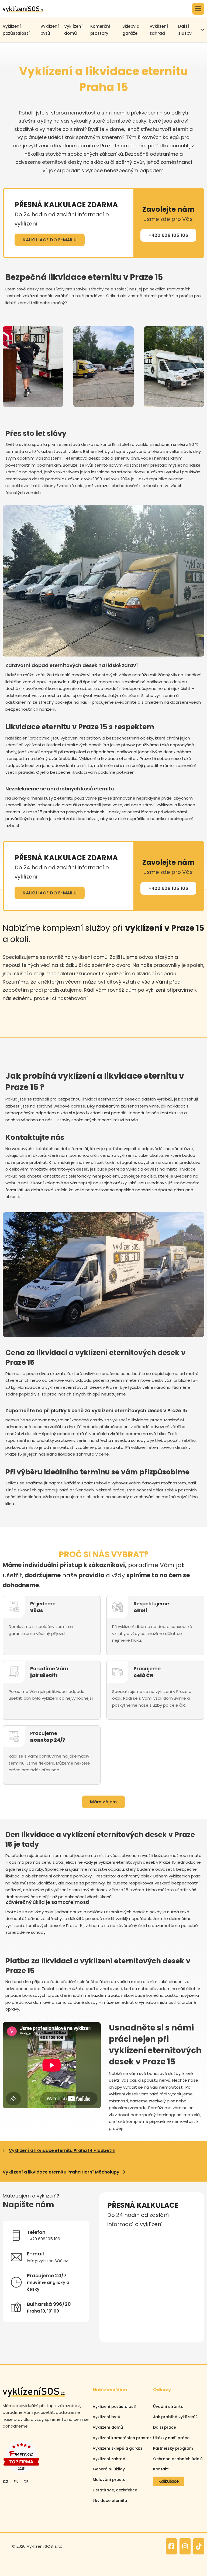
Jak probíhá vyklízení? (175, 2417)
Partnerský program (173, 2448)
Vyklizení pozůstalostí (16, 30)
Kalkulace (169, 2481)
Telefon (160, 2237)
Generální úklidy (109, 2469)
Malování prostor (110, 2480)
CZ (6, 2482)
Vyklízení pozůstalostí (115, 2407)
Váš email (116, 2261)
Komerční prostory (100, 30)
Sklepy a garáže (131, 30)
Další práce (165, 2427)
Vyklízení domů (73, 30)
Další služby (185, 30)
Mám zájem (103, 1802)
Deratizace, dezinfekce (115, 2490)
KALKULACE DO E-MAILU (50, 240)
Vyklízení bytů (50, 30)
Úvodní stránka (168, 2407)
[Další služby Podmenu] (202, 30)
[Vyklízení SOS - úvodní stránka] (23, 9)
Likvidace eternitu (110, 2501)
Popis (112, 2285)
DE (26, 2482)
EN (16, 2482)
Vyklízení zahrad (159, 30)
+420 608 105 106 (168, 235)
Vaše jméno (118, 2237)
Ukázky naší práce (171, 2438)
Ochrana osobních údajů (178, 2459)
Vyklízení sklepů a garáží (117, 2448)
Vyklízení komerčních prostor (122, 2438)
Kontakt (161, 2469)
